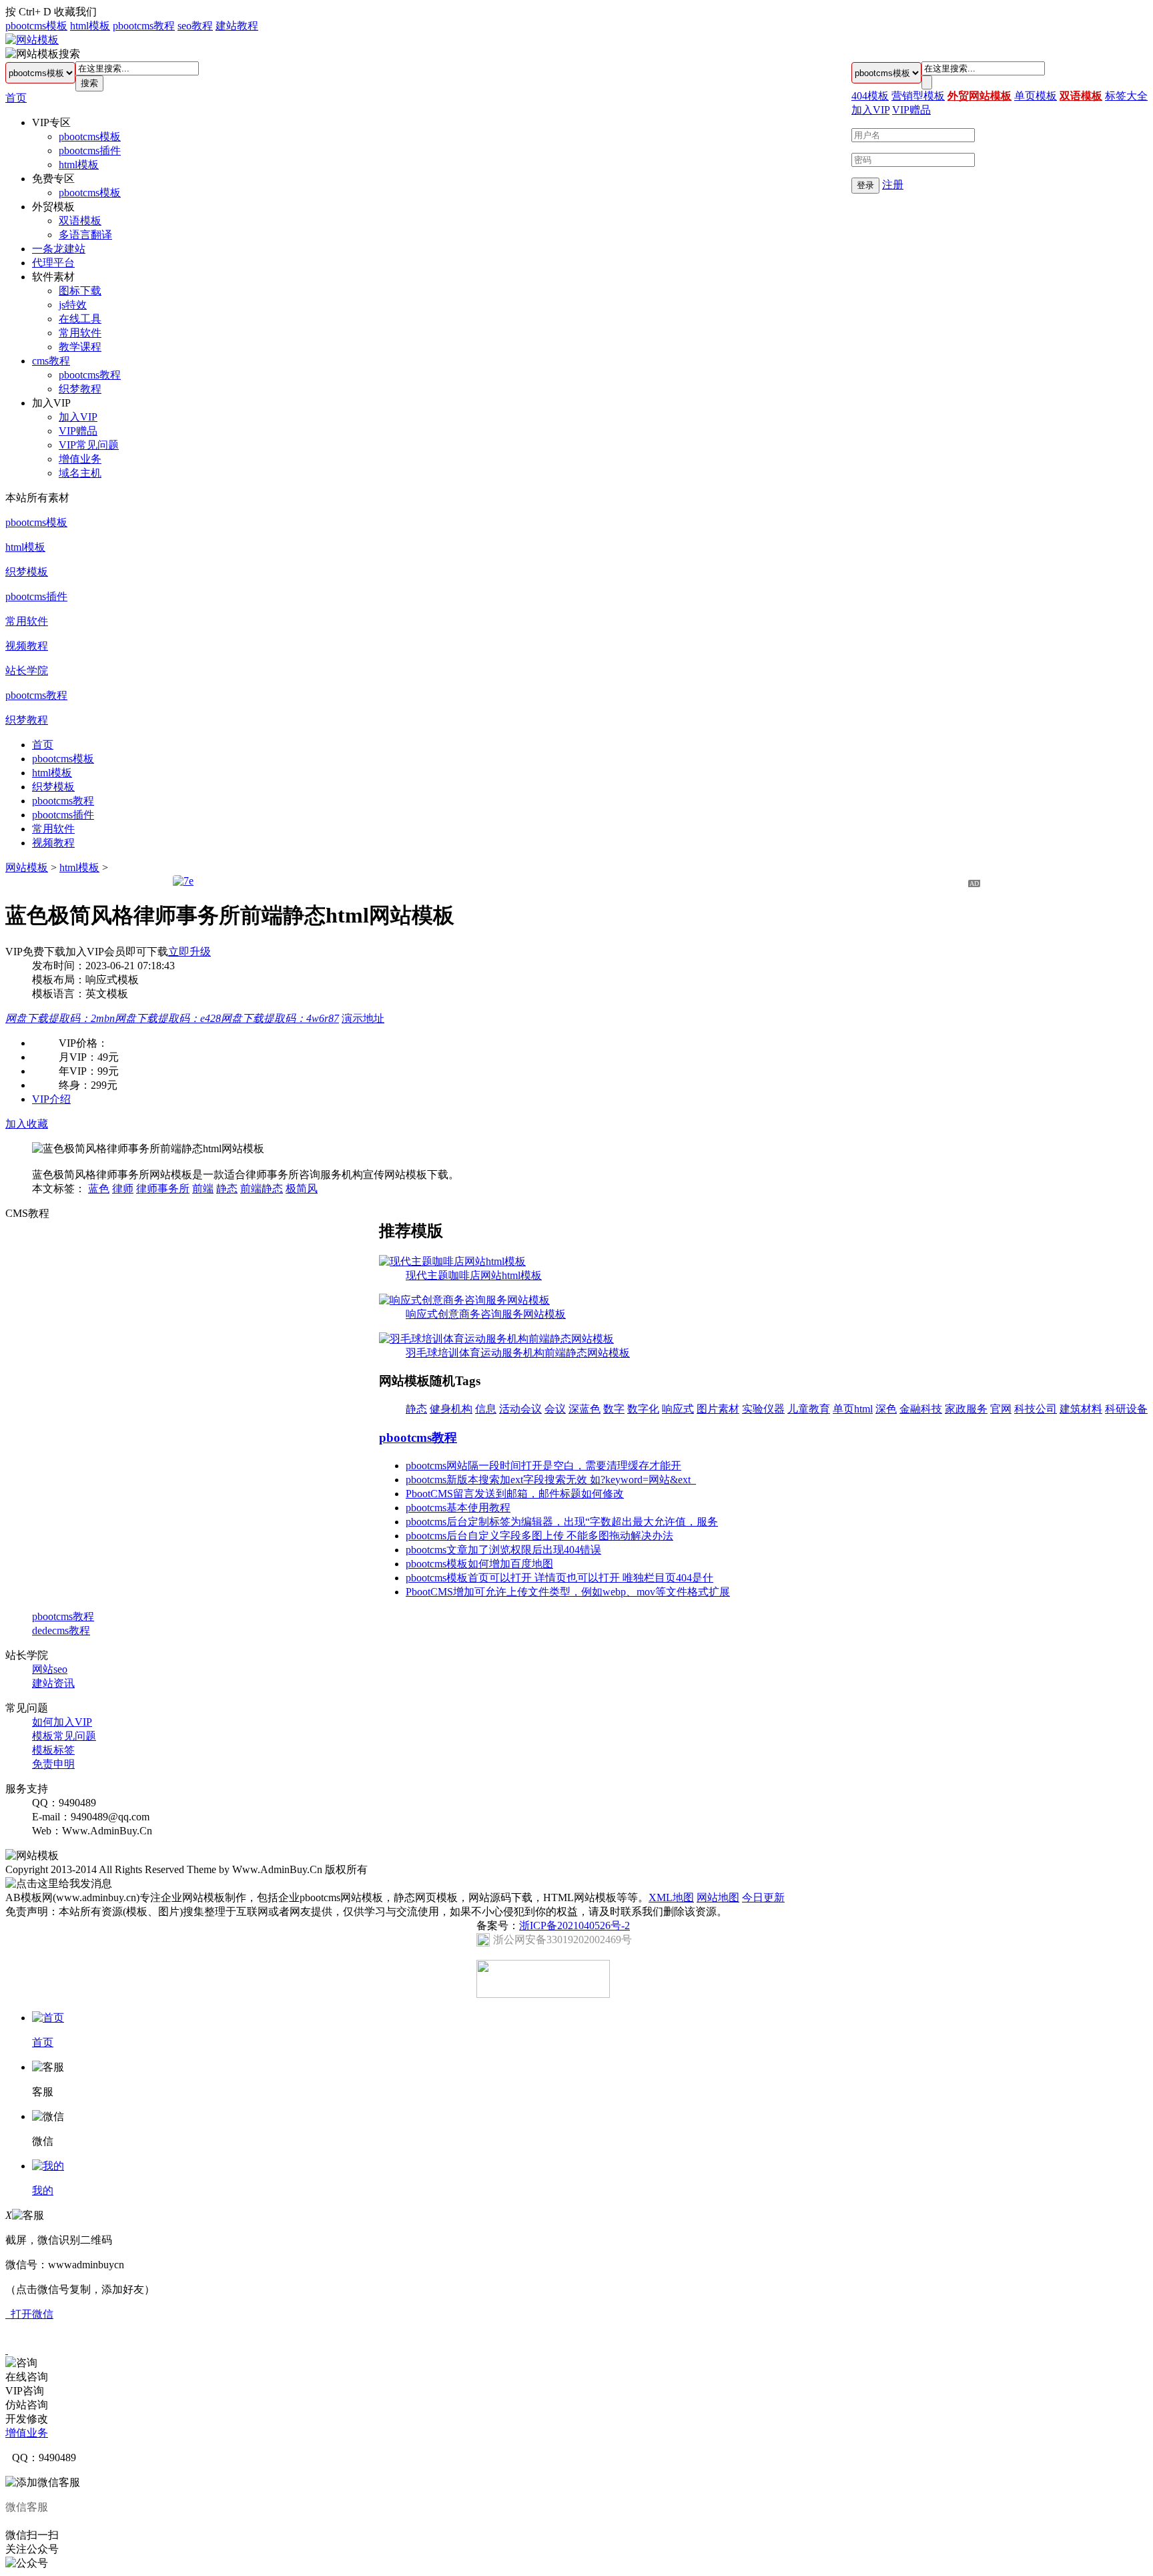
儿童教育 (809, 1409)
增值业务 (80, 459)
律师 (123, 1189)
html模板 (90, 26)
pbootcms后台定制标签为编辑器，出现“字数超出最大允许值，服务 (562, 1522)
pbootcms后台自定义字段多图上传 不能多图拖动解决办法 (539, 1536)
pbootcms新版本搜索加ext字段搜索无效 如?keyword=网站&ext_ (551, 1480)
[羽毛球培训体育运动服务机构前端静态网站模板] (496, 1339)
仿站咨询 (27, 2405)
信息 (486, 1409)
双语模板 (80, 221)
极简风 (302, 1189)
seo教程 (195, 26)
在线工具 (80, 319)
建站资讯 (53, 1683)
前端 (203, 1189)
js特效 (73, 305)
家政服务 (966, 1409)
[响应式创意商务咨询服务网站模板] (464, 1300)
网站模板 (27, 867)
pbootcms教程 (144, 26)
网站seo (50, 1669)
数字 (614, 1409)
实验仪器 (763, 1409)
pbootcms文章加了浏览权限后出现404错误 (503, 1550)
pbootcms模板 (36, 26)
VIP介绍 (51, 1099)
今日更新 (763, 1897)
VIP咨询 (25, 2391)
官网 (1001, 1409)
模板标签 (53, 1750)
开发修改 (27, 2419)
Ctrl (27, 12)
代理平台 (53, 263)
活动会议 (520, 1409)
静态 (227, 1189)
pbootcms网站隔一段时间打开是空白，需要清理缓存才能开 (543, 1466)
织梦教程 (80, 389)
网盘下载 (60, 1018)
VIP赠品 (78, 431)
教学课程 (80, 347)
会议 (555, 1409)
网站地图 (718, 1897)
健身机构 (451, 1409)
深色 (886, 1409)
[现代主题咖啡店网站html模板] (452, 1261)
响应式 (678, 1409)
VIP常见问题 (89, 445)
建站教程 (237, 26)
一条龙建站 (59, 249)
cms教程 (51, 361)
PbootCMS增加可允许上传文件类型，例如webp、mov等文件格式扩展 (568, 1592)
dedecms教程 (61, 1630)
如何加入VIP (62, 1722)
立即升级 (189, 952)
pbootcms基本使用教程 (458, 1508)
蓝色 (99, 1189)
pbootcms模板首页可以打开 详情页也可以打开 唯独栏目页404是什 (559, 1578)
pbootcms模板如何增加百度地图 (479, 1564)
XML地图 (671, 1897)
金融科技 (921, 1409)
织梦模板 (27, 572)
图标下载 (80, 291)
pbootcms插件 (90, 151)
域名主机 (80, 473)
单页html (853, 1409)
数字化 (643, 1409)
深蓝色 (585, 1409)
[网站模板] (32, 40)
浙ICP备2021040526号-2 (574, 1925)
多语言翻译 (85, 235)
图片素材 (718, 1409)
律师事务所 (163, 1189)
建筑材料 (1081, 1409)
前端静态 (262, 1189)
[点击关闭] (7, 2350)
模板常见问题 (64, 1736)
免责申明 (53, 1764)
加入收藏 (27, 1124)
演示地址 (363, 1018)
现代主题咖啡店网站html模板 (474, 1275)
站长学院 (27, 671)
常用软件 (80, 333)
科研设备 (1126, 1409)
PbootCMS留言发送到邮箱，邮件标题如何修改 (515, 1494)
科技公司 (1036, 1409)
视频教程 (27, 646)
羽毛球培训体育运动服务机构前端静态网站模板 (518, 1353)
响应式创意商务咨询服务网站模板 (486, 1314)
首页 (16, 98)
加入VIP (78, 417)
